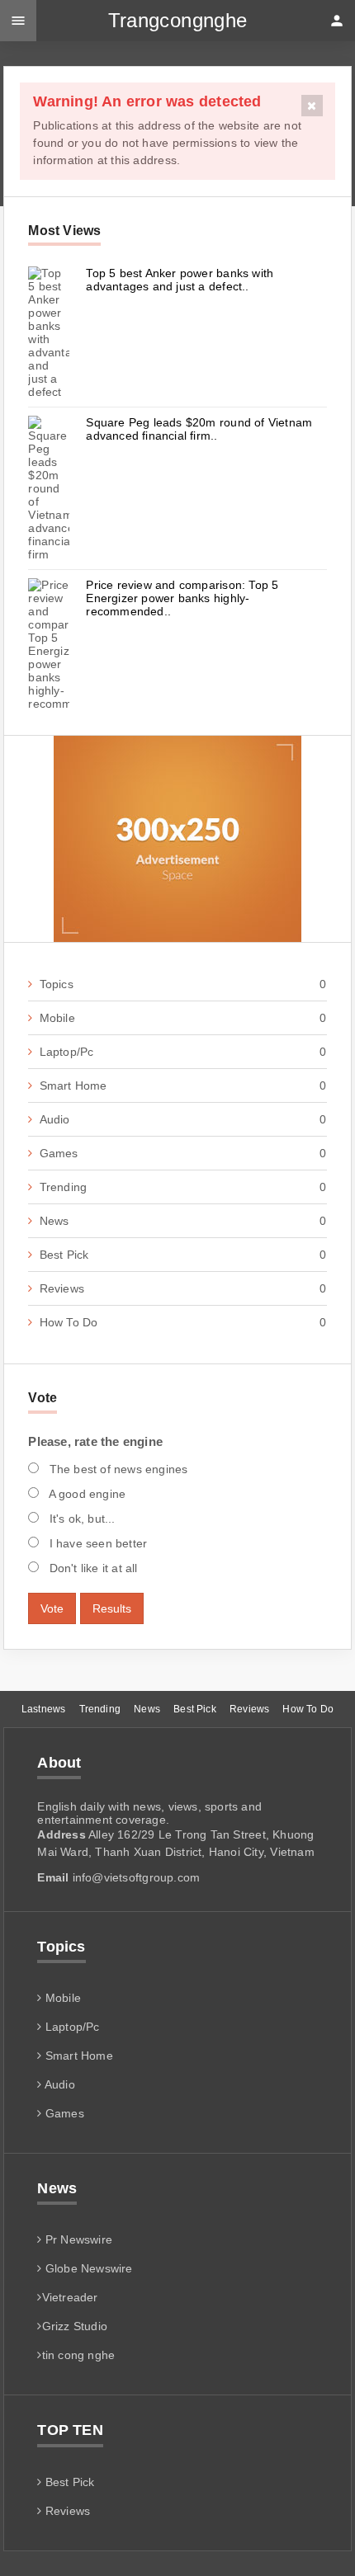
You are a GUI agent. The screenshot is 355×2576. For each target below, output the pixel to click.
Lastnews (43, 1709)
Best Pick (183, 1255)
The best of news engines (116, 1469)
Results (112, 1608)
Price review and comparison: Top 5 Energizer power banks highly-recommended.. (182, 598)
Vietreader (70, 2297)
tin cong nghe (78, 2355)
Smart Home (183, 1085)
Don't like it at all (91, 1568)
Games (183, 1153)
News (183, 1221)
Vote (52, 1608)
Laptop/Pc (183, 1052)
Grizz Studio (75, 2326)
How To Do (183, 1322)
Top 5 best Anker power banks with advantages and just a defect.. (180, 280)
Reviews (183, 1288)
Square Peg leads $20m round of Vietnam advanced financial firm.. (199, 429)
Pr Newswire (77, 2239)
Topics (183, 984)
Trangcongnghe (178, 20)
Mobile (183, 1018)
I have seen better (96, 1543)
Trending (183, 1187)
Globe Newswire (87, 2268)
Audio (183, 1119)
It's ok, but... (80, 1519)
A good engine (85, 1494)
